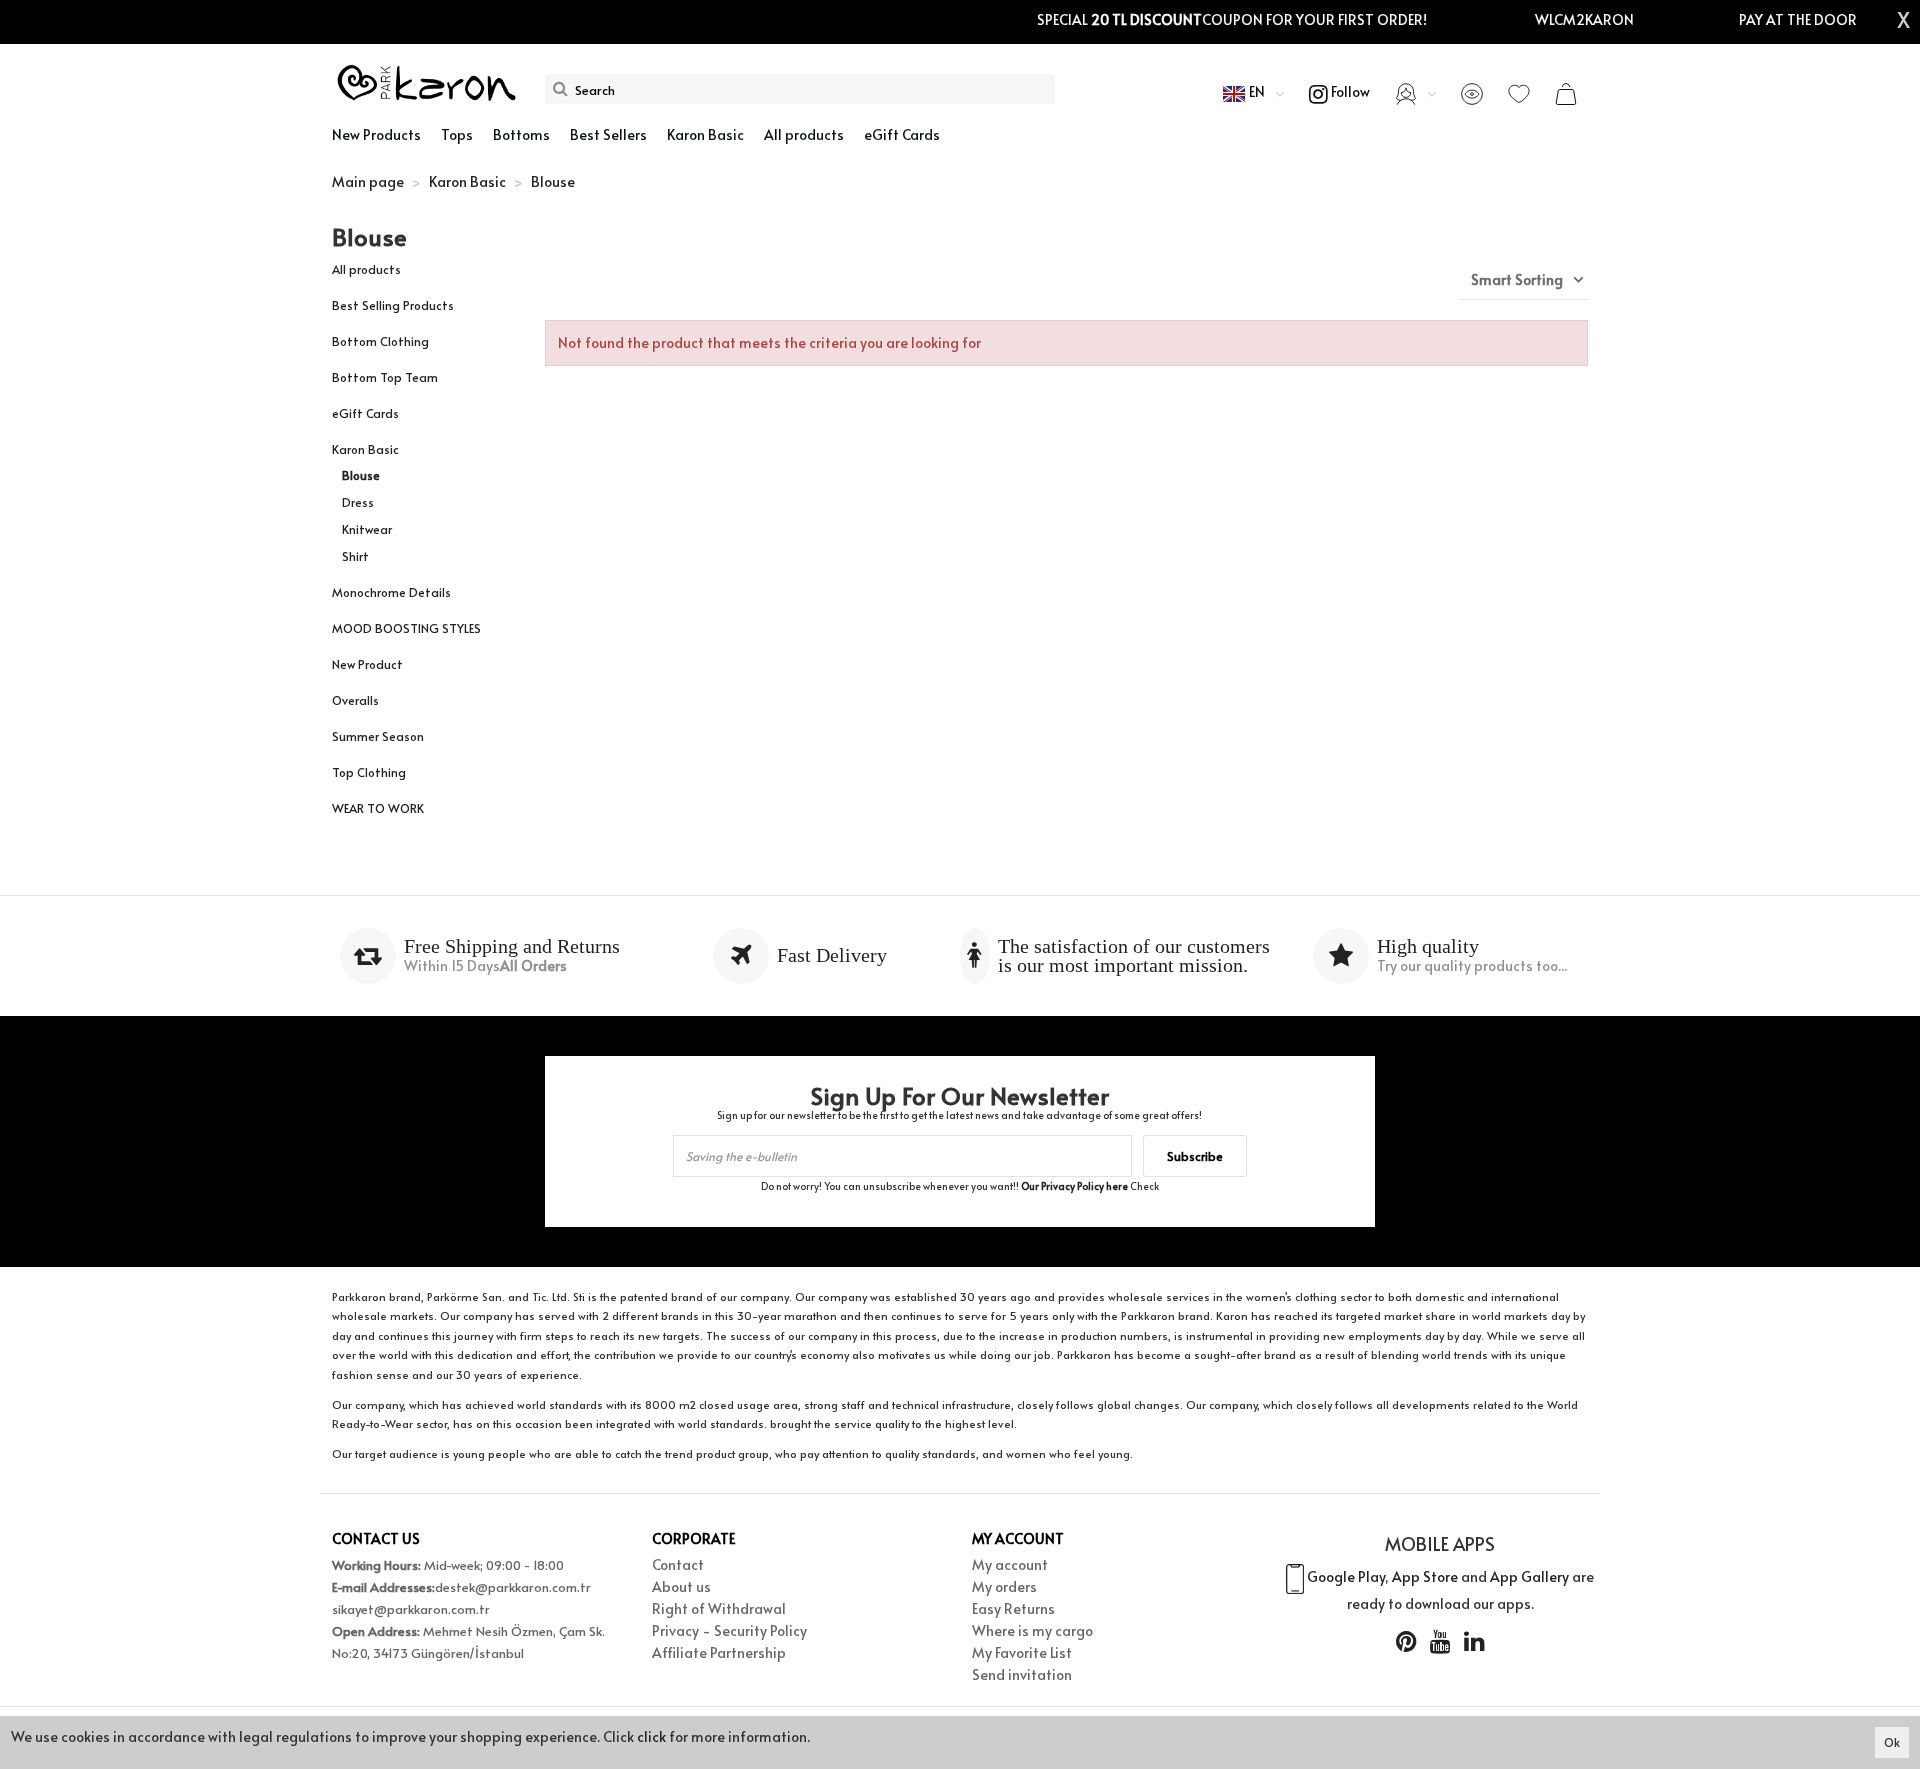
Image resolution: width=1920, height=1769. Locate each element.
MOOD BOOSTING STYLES (406, 628)
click (651, 1736)
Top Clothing (369, 772)
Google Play (1346, 1576)
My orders (1004, 1586)
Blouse (361, 475)
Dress (358, 502)
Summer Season (378, 736)
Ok (1892, 1742)
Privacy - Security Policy (729, 1630)
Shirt (355, 556)
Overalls (355, 700)
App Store (1425, 1576)
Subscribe (1195, 1156)
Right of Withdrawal (719, 1608)
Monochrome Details (391, 592)
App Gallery (1529, 1576)
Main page (368, 181)
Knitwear (367, 529)
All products (366, 269)
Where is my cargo (1032, 1630)
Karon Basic (365, 449)
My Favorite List (1022, 1652)
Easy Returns (1013, 1608)
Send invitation (1022, 1674)
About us (681, 1586)
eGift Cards (365, 413)
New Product (367, 664)
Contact (678, 1564)
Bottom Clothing (380, 341)
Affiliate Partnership (719, 1652)
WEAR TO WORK (378, 808)
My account (1010, 1564)
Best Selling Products (393, 305)
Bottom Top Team (385, 377)
